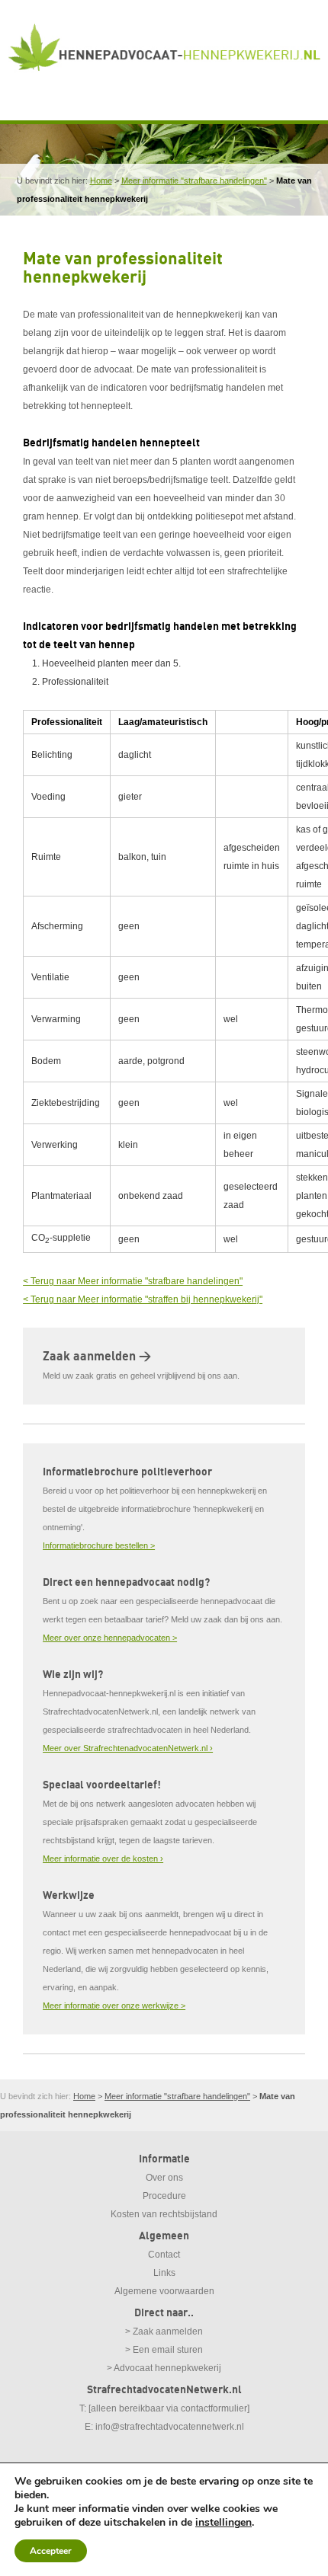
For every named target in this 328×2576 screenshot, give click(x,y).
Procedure (164, 2196)
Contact (164, 2255)
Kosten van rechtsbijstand (164, 2214)
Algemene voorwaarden (164, 2291)
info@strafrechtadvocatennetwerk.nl (170, 2427)
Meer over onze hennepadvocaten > (110, 1638)
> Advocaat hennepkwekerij (164, 2368)
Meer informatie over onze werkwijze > (114, 2006)
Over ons (164, 2178)
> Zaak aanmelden (164, 2332)
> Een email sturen (164, 2350)
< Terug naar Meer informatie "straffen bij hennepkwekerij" (143, 1299)
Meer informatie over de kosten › (103, 1858)
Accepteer (51, 2551)
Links (164, 2273)
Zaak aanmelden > (97, 1357)
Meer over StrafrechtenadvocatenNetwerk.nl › (128, 1748)
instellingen (223, 2523)
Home (101, 181)
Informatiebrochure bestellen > (99, 1545)
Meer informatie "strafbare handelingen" (194, 181)
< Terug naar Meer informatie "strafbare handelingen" (133, 1281)
